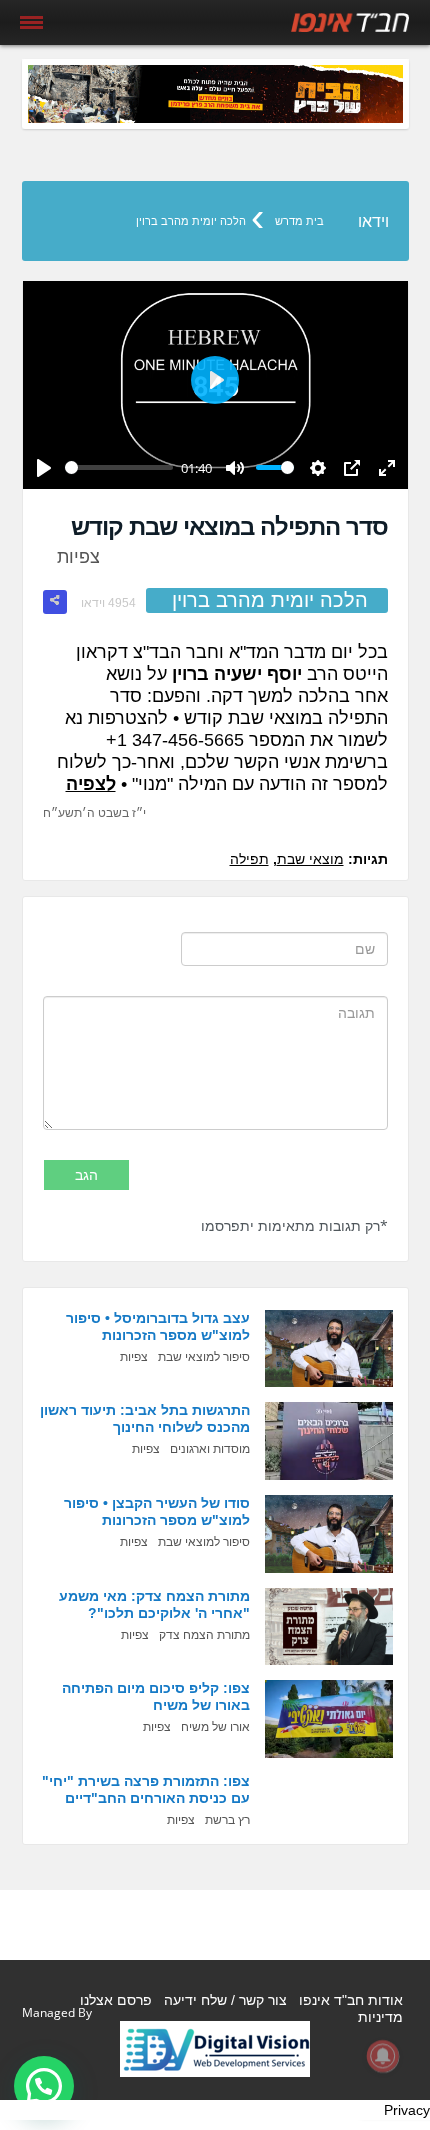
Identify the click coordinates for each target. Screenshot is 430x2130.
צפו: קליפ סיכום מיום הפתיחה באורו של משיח (156, 1696)
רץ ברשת (227, 1820)
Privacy (407, 2110)
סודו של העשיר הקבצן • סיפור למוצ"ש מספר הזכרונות (157, 1511)
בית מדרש (299, 221)
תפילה (249, 859)
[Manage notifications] (383, 2056)
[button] (44, 2086)
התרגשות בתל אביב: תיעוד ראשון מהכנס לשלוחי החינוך (145, 1418)
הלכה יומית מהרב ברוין (191, 221)
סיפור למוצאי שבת (204, 1357)
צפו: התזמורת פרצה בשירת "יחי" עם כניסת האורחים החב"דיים (146, 1789)
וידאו (373, 221)
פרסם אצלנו (116, 2000)
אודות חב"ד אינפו (351, 2000)
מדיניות (380, 2017)
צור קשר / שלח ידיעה (225, 2000)
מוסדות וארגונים (210, 1449)
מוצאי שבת (310, 859)
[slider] (119, 467)
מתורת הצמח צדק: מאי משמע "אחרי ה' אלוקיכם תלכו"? (154, 1604)
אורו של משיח (215, 1727)
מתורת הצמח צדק (204, 1635)
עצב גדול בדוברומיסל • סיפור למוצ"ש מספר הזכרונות (158, 1326)
